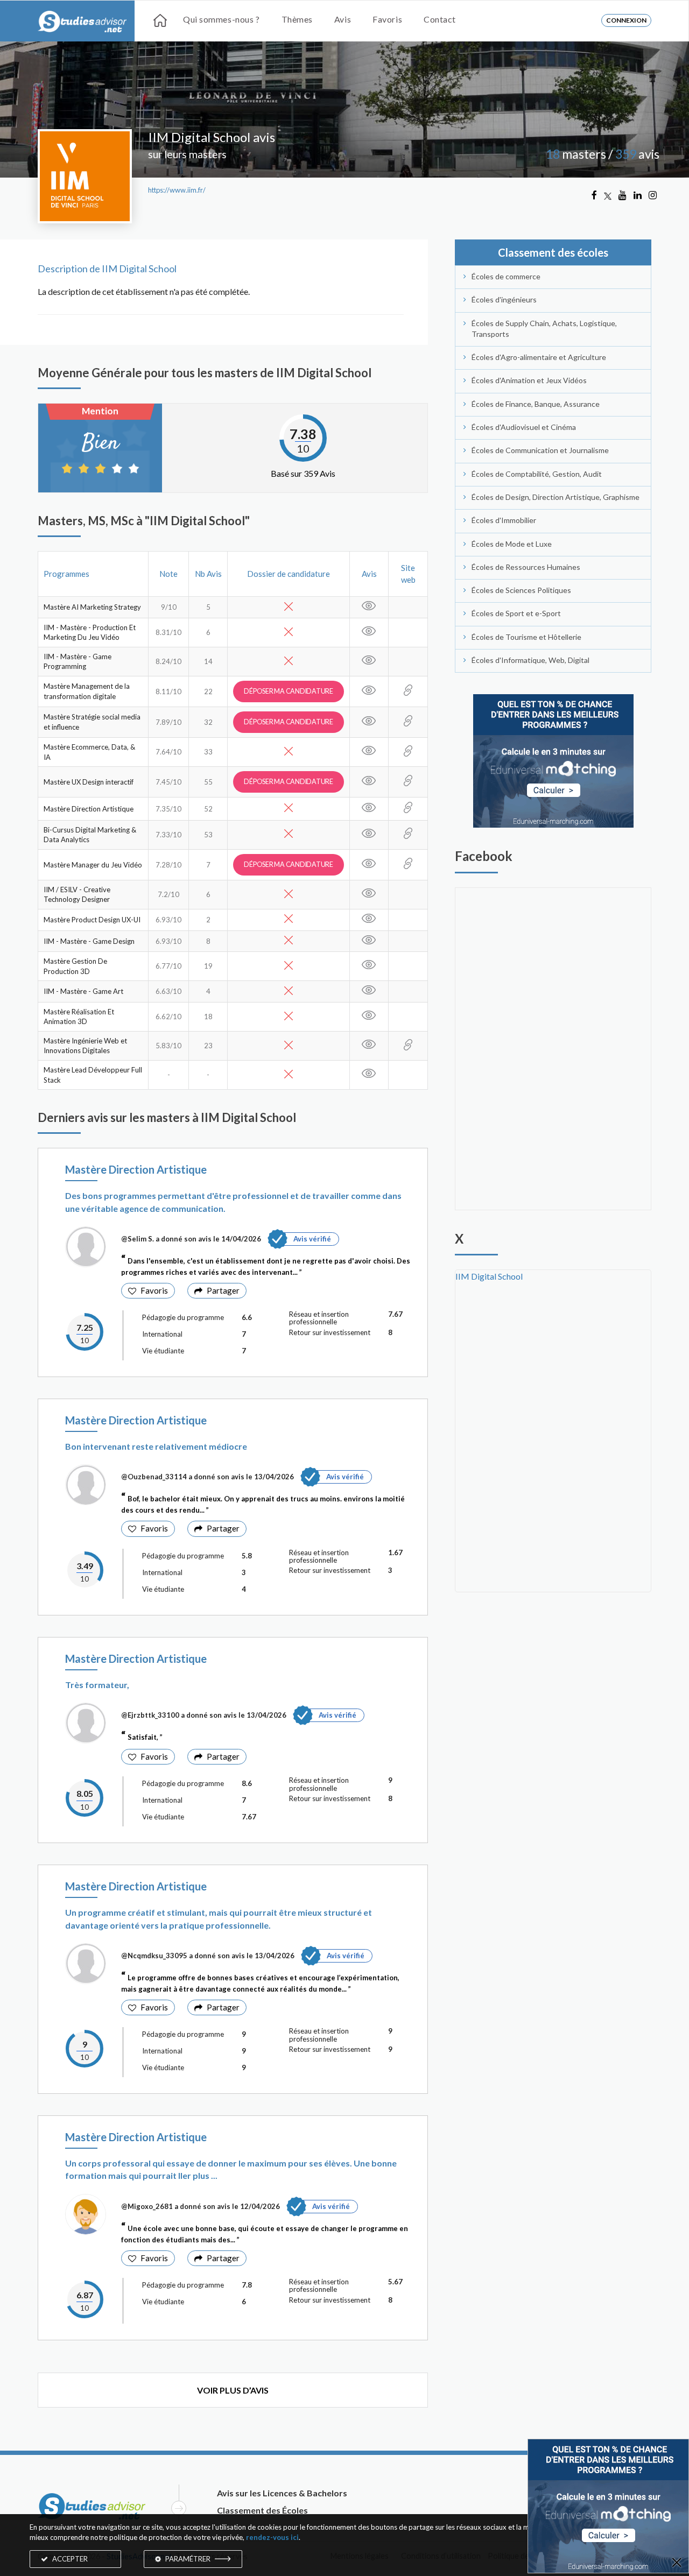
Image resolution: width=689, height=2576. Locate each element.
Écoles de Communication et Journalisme (540, 450)
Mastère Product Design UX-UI (92, 920)
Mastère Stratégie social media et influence (92, 722)
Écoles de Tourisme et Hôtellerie (526, 637)
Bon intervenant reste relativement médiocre (156, 1446)
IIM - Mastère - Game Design (89, 941)
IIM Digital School (489, 1276)
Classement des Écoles (262, 2510)
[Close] (677, 2563)
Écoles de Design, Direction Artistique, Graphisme (556, 497)
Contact (440, 19)
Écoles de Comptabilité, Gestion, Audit (537, 474)
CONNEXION (626, 20)
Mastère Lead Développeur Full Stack (93, 1075)
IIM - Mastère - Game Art (83, 991)
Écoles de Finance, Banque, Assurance (536, 404)
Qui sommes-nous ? (222, 19)
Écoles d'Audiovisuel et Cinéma (524, 427)
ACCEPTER (69, 2559)
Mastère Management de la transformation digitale (87, 691)
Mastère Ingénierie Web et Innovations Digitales (85, 1046)
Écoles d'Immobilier (504, 520)
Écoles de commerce (506, 276)
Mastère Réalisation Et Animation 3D (79, 1017)
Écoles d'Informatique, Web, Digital (530, 660)
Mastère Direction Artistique (89, 809)
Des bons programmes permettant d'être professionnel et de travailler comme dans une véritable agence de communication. (233, 1202)
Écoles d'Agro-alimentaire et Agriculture (539, 357)
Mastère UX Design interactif (89, 782)
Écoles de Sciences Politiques (521, 590)
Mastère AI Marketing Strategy (92, 607)
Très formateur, (97, 1685)
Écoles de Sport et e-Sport (516, 613)
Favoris (387, 19)
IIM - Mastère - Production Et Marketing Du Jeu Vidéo (90, 633)
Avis (343, 19)
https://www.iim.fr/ (177, 190)
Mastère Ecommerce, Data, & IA (89, 752)
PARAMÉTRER (188, 2559)
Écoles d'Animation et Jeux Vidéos (529, 380)
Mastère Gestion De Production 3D (75, 966)
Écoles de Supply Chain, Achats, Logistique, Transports (544, 329)
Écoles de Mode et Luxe (512, 544)
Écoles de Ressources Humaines (526, 567)
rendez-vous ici (272, 2537)
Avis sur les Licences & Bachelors (282, 2493)
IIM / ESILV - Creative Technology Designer (77, 895)
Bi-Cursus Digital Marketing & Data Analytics (90, 835)
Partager (223, 1290)
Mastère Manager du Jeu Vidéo (93, 865)
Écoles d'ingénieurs (504, 299)
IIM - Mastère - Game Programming (78, 662)
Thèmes (297, 19)
